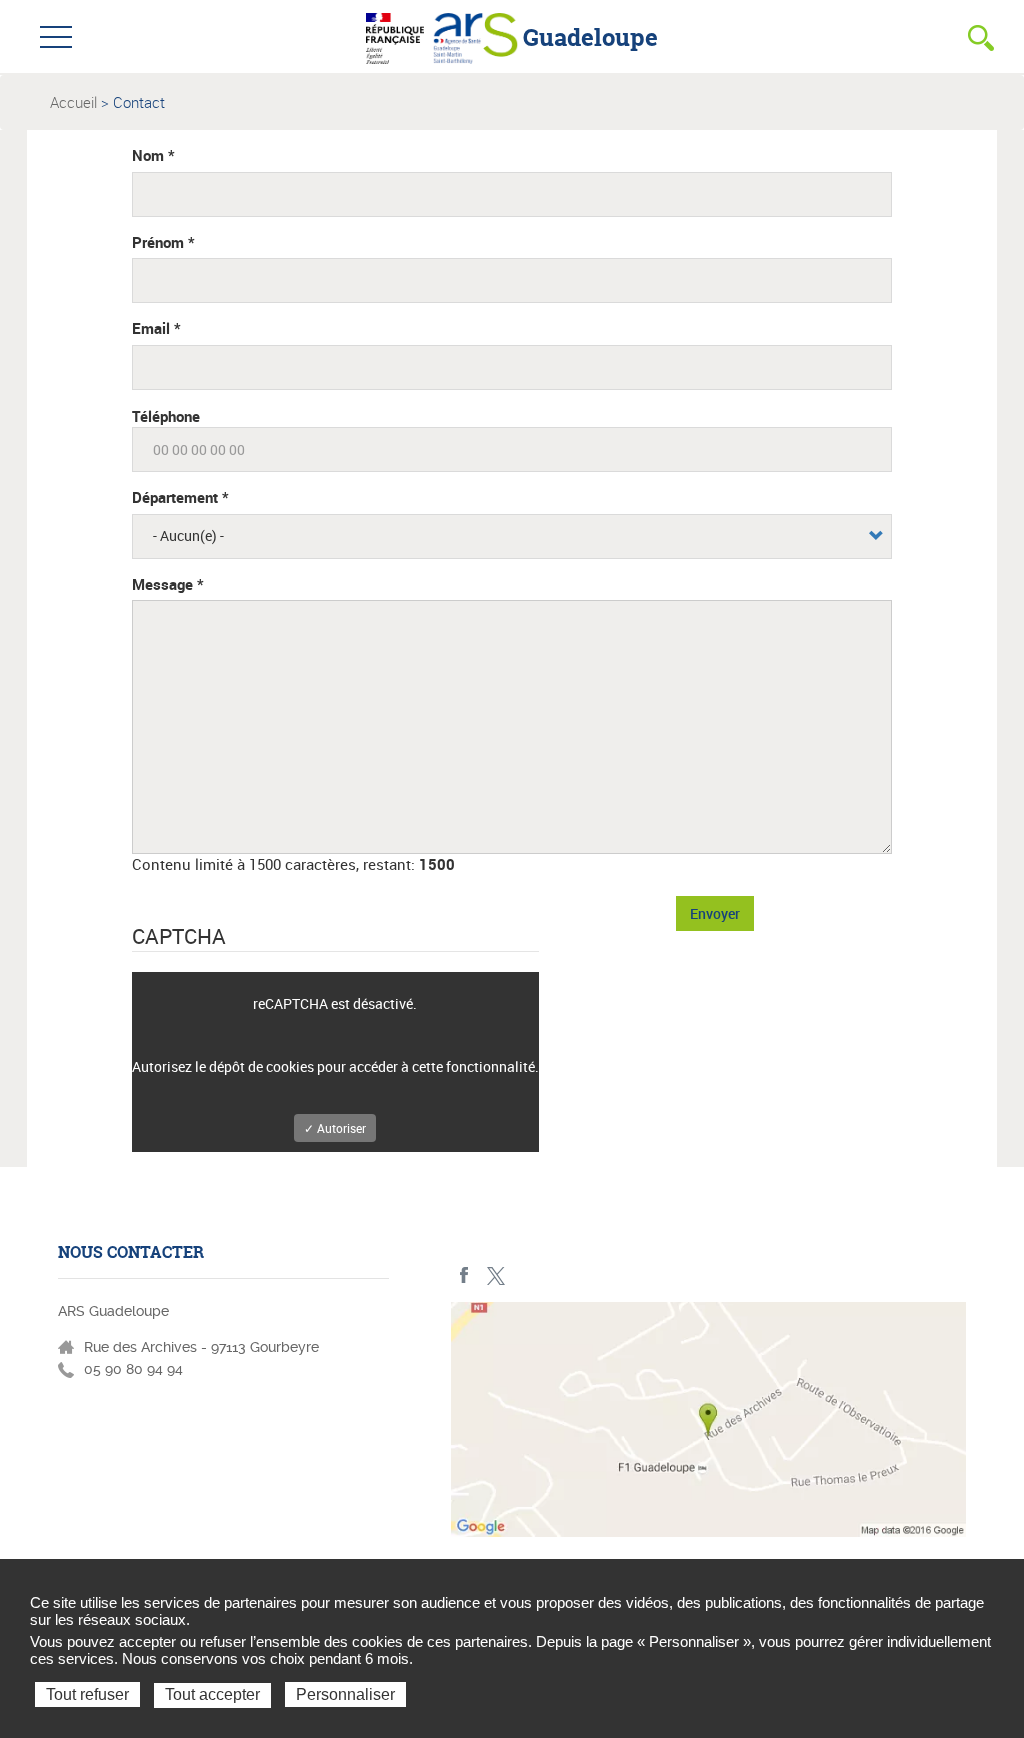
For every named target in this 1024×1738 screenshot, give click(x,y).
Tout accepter (212, 1694)
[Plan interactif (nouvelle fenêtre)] (708, 1424)
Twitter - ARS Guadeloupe (495, 1275)
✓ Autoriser (335, 1128)
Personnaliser (345, 1694)
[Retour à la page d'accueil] (475, 36)
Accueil (73, 102)
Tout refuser (87, 1694)
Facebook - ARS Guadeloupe (464, 1275)
